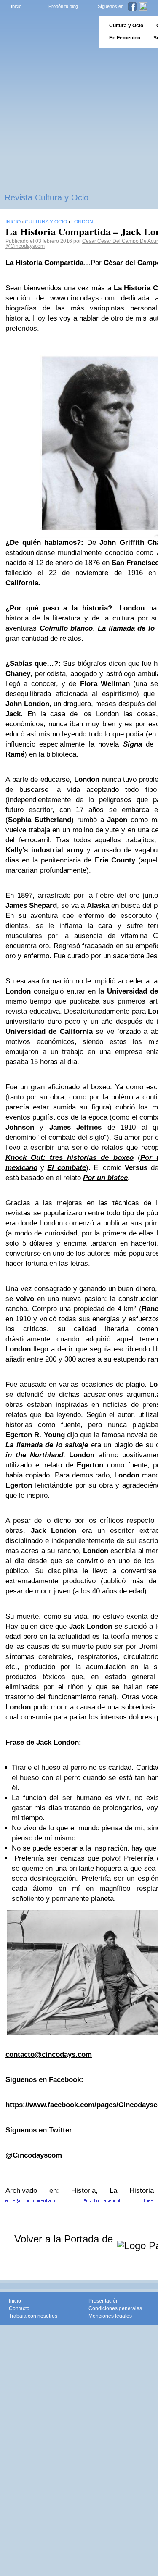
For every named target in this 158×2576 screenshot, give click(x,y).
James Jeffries (75, 1127)
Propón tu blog (63, 6)
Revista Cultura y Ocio (47, 197)
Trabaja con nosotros (33, 2316)
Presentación (104, 2301)
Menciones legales (110, 2316)
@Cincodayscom (25, 246)
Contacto (19, 2308)
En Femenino (125, 38)
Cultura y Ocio (126, 26)
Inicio (16, 6)
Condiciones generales (115, 2308)
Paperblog (47, 32)
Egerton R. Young (35, 1435)
